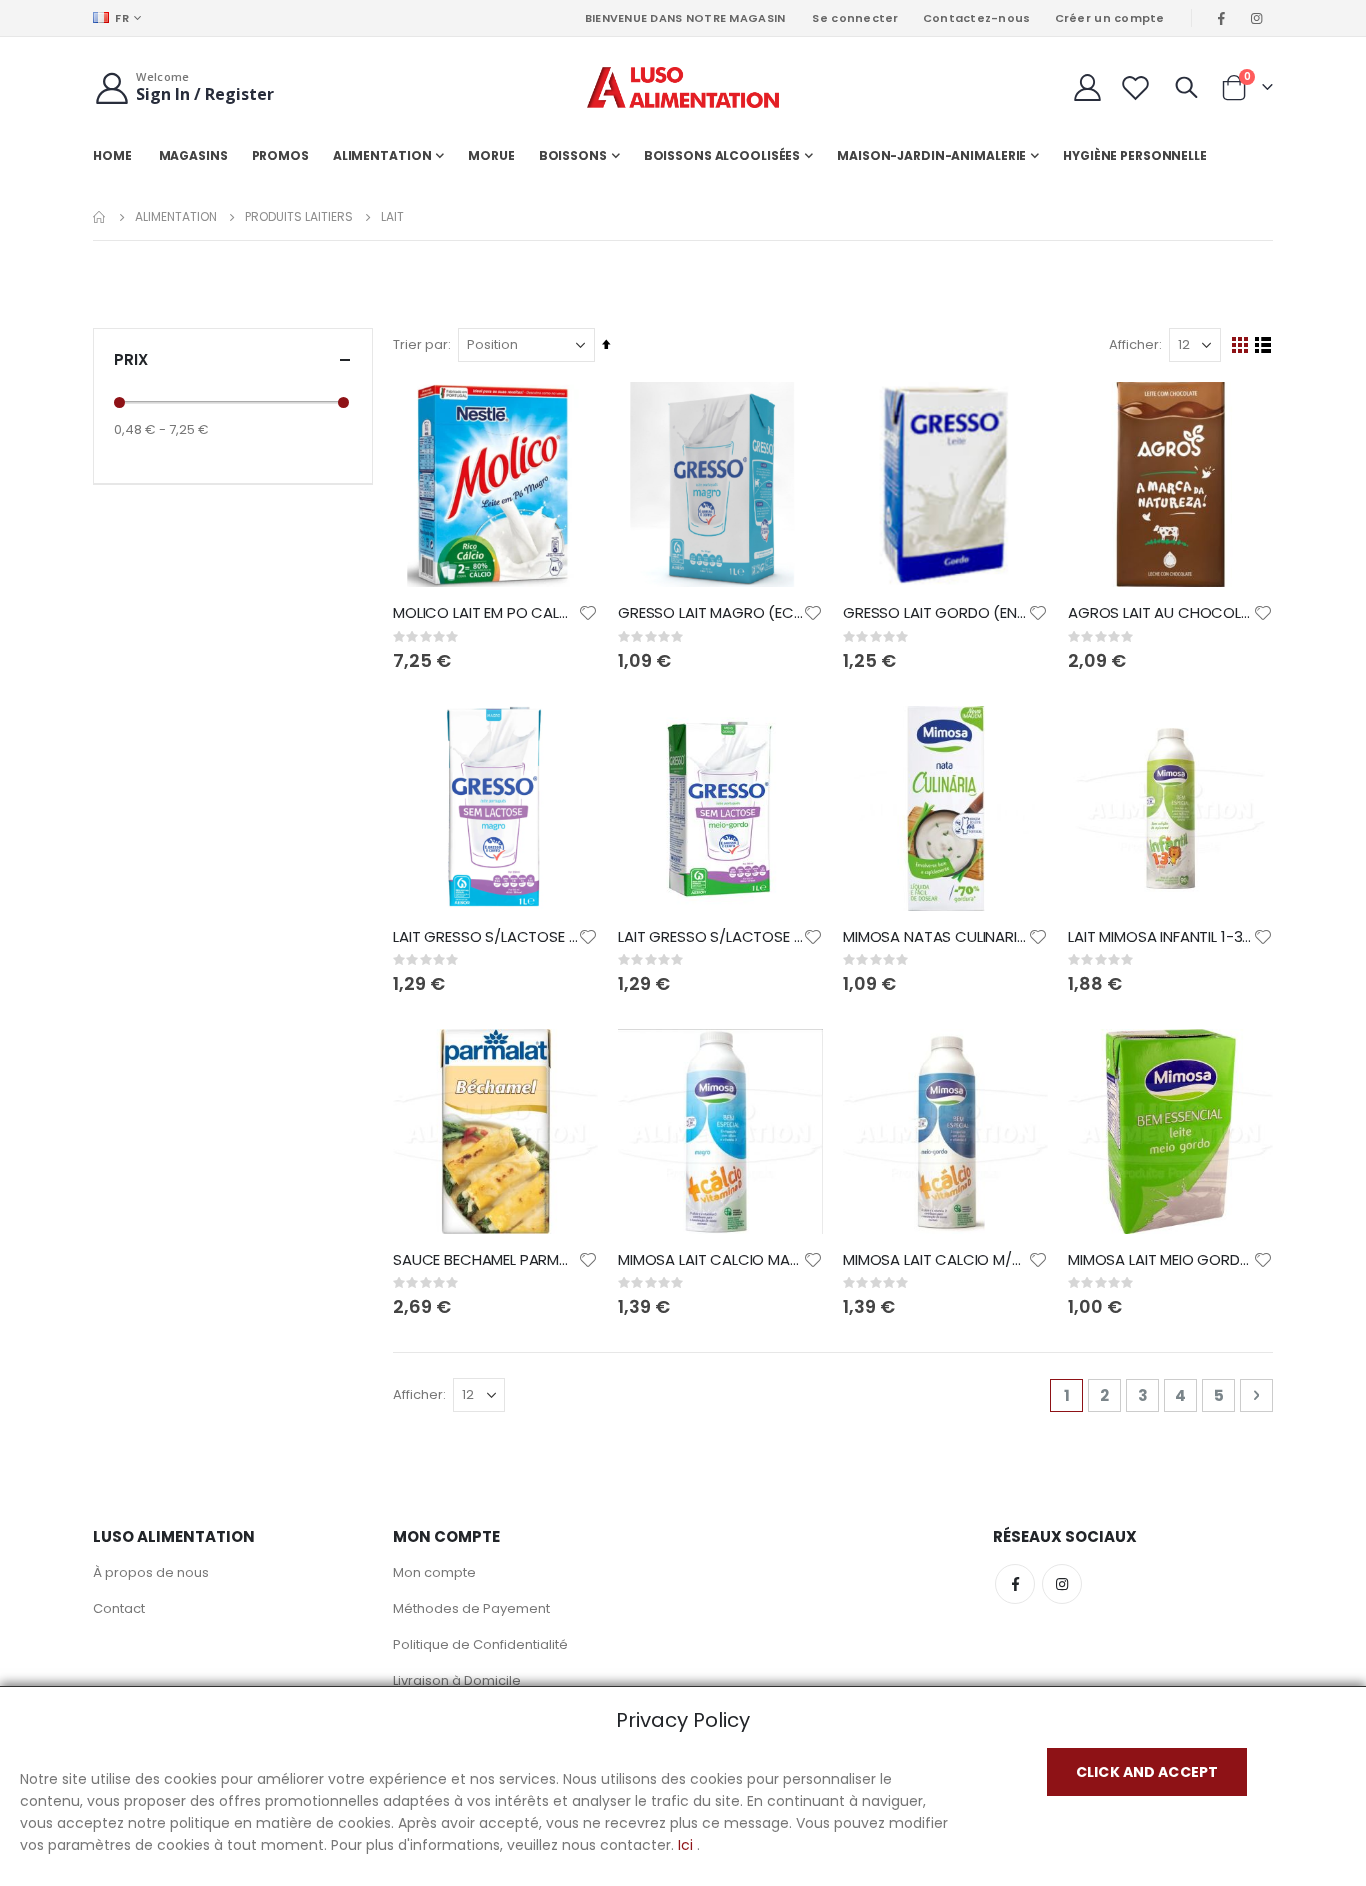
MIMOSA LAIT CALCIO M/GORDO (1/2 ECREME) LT (935, 1260)
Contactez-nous (977, 18)
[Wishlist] (1136, 87)
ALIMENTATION (176, 217)
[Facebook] (1222, 18)
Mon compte (434, 1572)
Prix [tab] (131, 359)
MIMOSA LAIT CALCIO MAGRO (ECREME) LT (710, 1260)
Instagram (1062, 1584)
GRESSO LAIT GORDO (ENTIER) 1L (935, 613)
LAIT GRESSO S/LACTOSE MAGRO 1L (485, 937)
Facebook (1015, 1584)
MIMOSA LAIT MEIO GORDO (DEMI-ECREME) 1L (1160, 1260)
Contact (119, 1608)
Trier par (420, 344)
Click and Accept (1147, 1772)
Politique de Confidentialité (480, 1644)
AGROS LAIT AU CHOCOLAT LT (1160, 613)
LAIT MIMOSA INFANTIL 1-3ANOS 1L (1160, 937)
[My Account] (1087, 87)
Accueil (100, 217)
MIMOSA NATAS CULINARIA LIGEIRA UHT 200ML (935, 937)
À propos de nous (151, 1572)
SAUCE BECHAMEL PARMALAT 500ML (485, 1260)
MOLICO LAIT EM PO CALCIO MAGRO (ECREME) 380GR (485, 613)
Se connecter (855, 18)
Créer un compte (1110, 18)
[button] (588, 613)
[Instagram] (1257, 18)
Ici (685, 1845)
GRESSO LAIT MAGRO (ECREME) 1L (710, 613)
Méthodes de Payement (471, 1608)
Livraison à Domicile (457, 1680)
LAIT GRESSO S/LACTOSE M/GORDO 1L (710, 937)
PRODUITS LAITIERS (299, 217)
